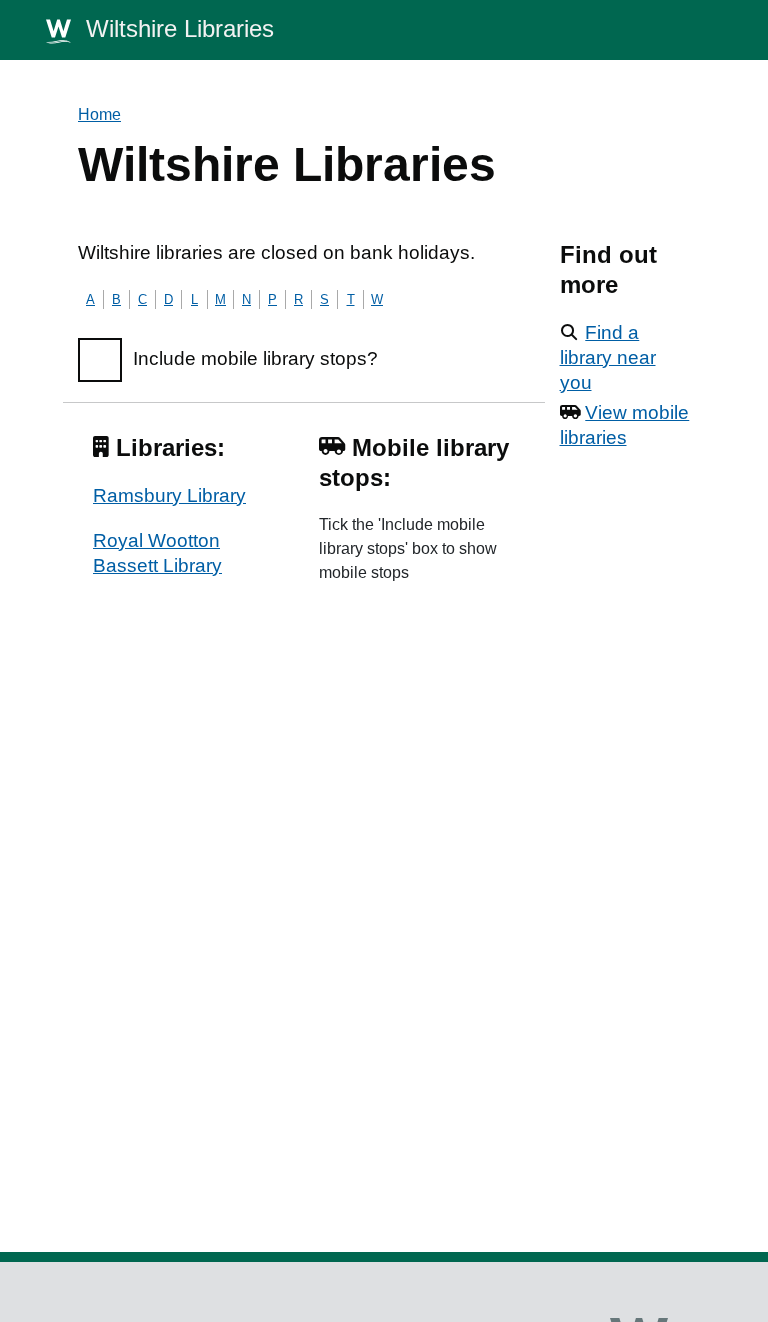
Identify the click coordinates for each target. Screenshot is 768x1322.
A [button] (90, 299)
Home (99, 114)
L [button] (194, 299)
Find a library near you (608, 357)
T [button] (351, 299)
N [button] (246, 299)
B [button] (116, 299)
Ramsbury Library (169, 495)
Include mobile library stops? (255, 358)
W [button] (377, 299)
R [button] (298, 299)
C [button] (142, 299)
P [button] (272, 299)
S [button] (324, 299)
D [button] (168, 299)
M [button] (220, 299)
